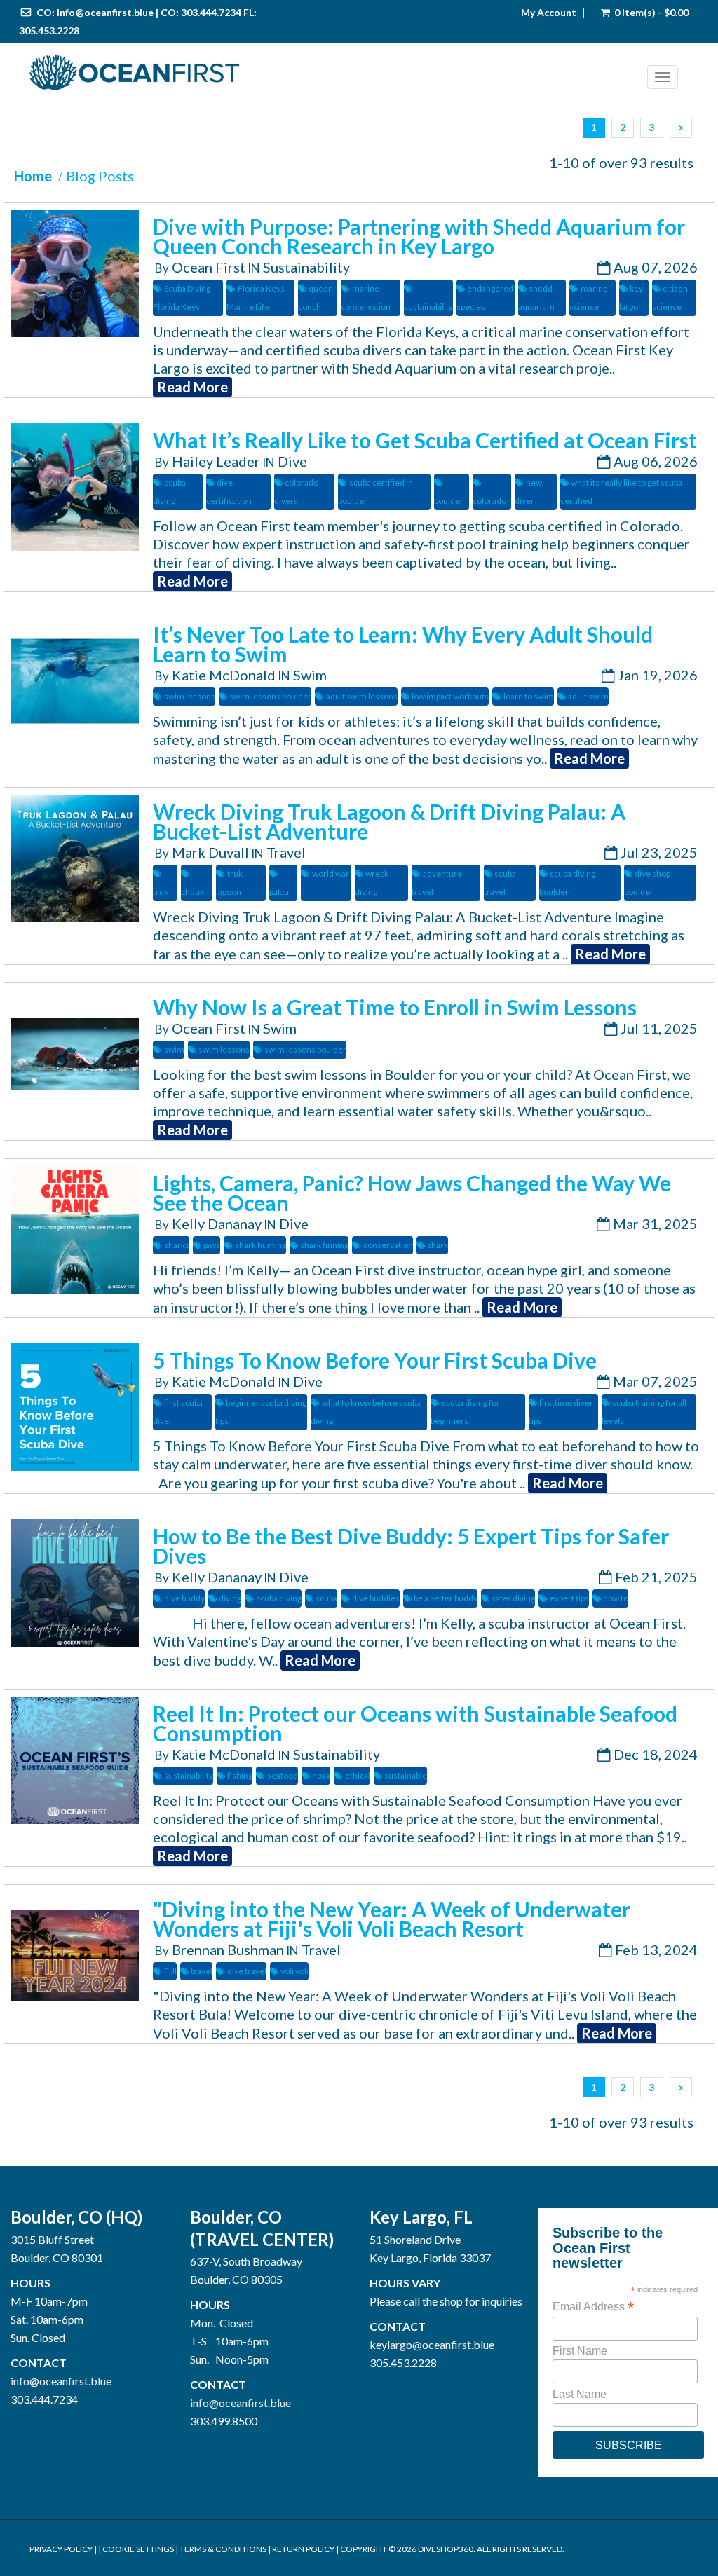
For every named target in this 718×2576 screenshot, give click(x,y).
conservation (388, 1245)
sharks (176, 1245)
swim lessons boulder (270, 696)
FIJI (170, 1971)
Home (33, 176)
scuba (326, 1598)
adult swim (588, 696)
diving (230, 1598)
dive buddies (375, 1598)
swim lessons (189, 696)
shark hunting (260, 1245)
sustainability (188, 1775)
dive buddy (184, 1598)
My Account (549, 13)
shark (438, 1245)
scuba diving (278, 1598)
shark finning (324, 1245)
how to (616, 1598)
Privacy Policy (61, 2549)
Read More (192, 387)
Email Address (593, 2307)
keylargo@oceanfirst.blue (432, 2344)
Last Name (580, 2394)
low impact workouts (450, 696)
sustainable (406, 1775)
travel (202, 1971)
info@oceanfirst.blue (105, 12)
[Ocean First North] (338, 73)
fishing (240, 1775)
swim (174, 1049)
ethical (357, 1775)
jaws (212, 1245)
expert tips (569, 1598)
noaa (321, 1775)
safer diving (513, 1598)
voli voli (294, 1971)
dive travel (246, 1971)
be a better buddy (446, 1598)
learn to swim (528, 696)
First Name (580, 2351)
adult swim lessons (361, 696)
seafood (282, 1775)
